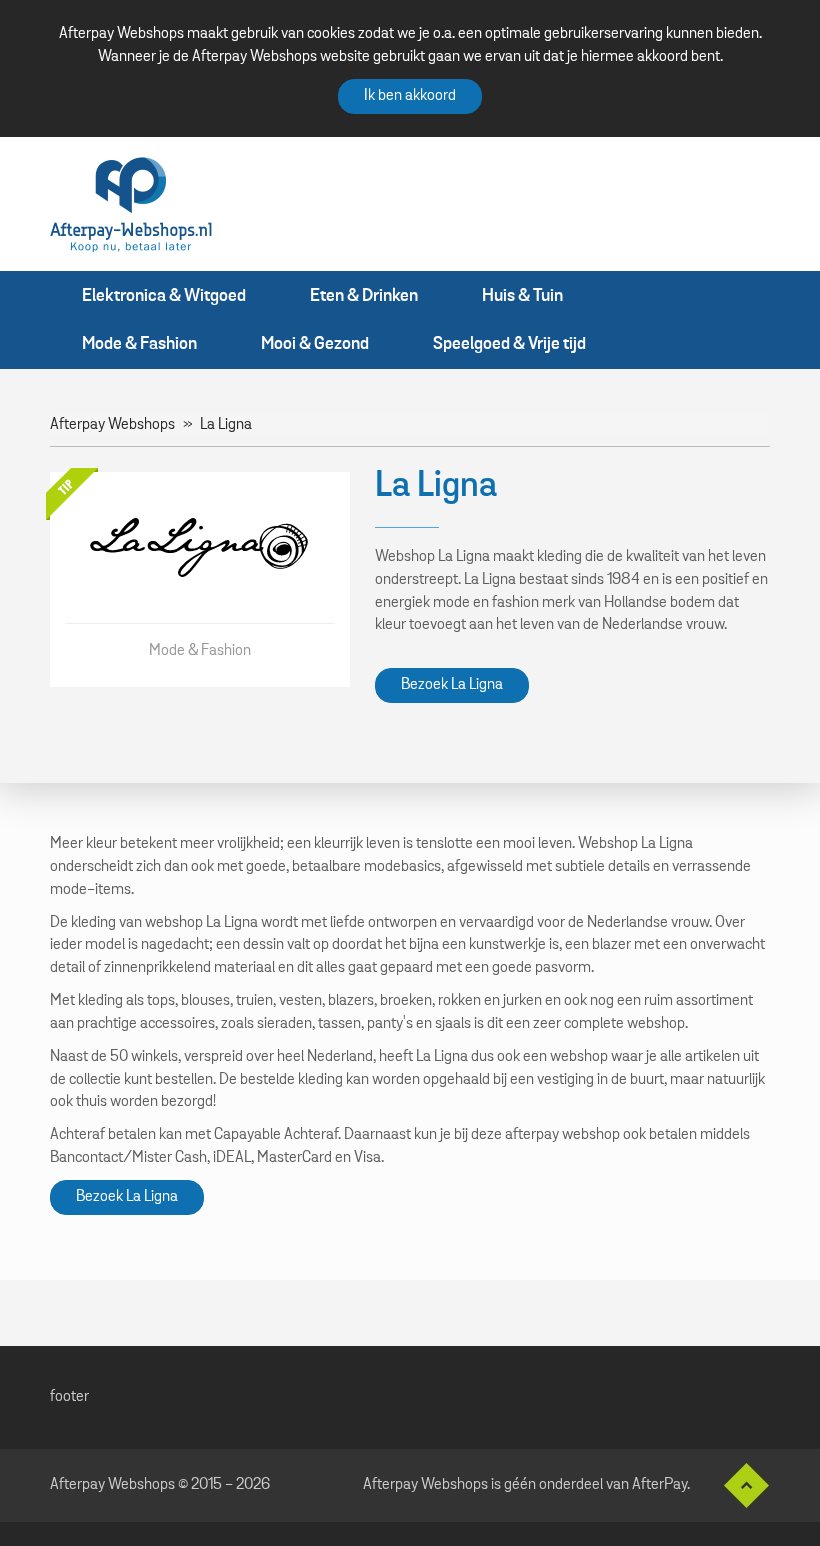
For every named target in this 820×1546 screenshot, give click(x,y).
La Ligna (226, 425)
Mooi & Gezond (315, 344)
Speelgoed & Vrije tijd (509, 344)
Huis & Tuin (522, 296)
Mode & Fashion (139, 344)
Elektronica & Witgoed (164, 296)
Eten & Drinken (364, 296)
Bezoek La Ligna (452, 685)
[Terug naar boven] (738, 1485)
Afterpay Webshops (112, 425)
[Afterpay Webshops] (131, 204)
